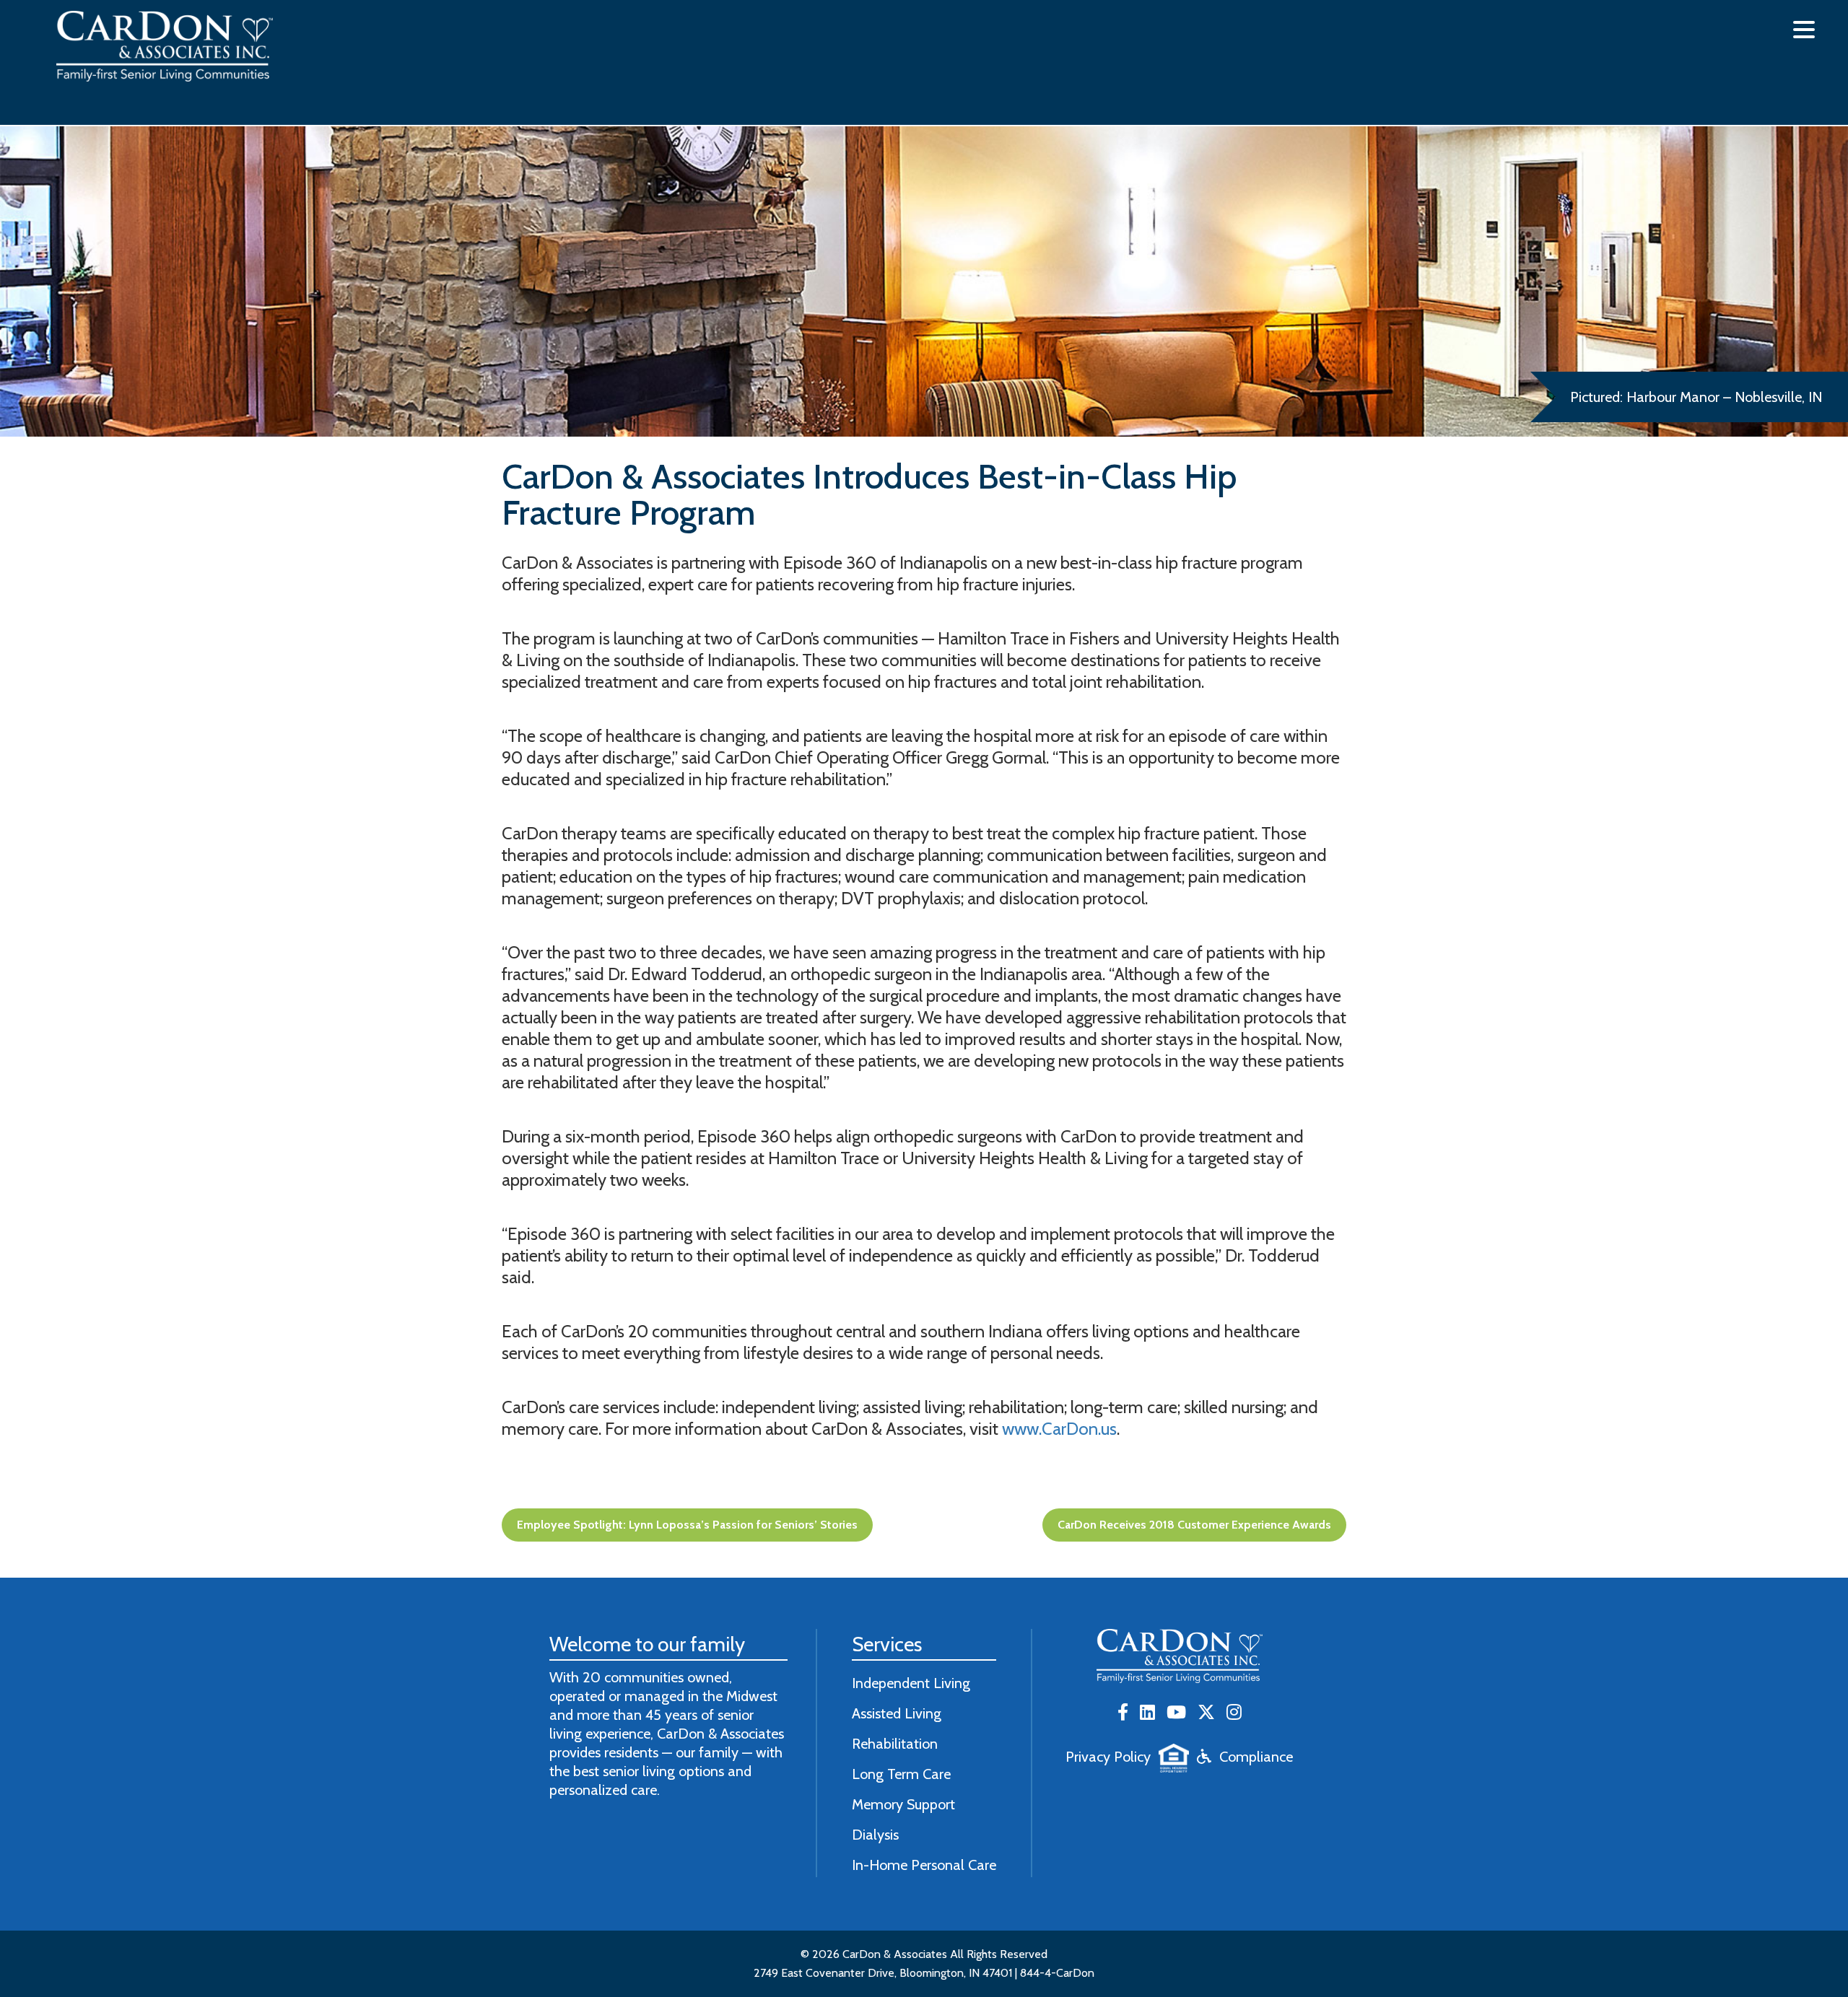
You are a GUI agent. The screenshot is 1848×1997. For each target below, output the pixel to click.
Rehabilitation (895, 1744)
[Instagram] (1234, 1713)
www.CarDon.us (1059, 1429)
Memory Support (903, 1804)
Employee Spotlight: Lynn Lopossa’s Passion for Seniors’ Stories (687, 1525)
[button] (1804, 30)
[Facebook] (1123, 1713)
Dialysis (875, 1835)
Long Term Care (901, 1774)
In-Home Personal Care (924, 1865)
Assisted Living (897, 1713)
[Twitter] (1206, 1713)
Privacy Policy (1108, 1757)
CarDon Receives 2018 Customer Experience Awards (1194, 1525)
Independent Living (911, 1683)
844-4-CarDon (1057, 1973)
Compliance (1256, 1757)
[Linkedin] (1147, 1713)
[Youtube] (1176, 1713)
